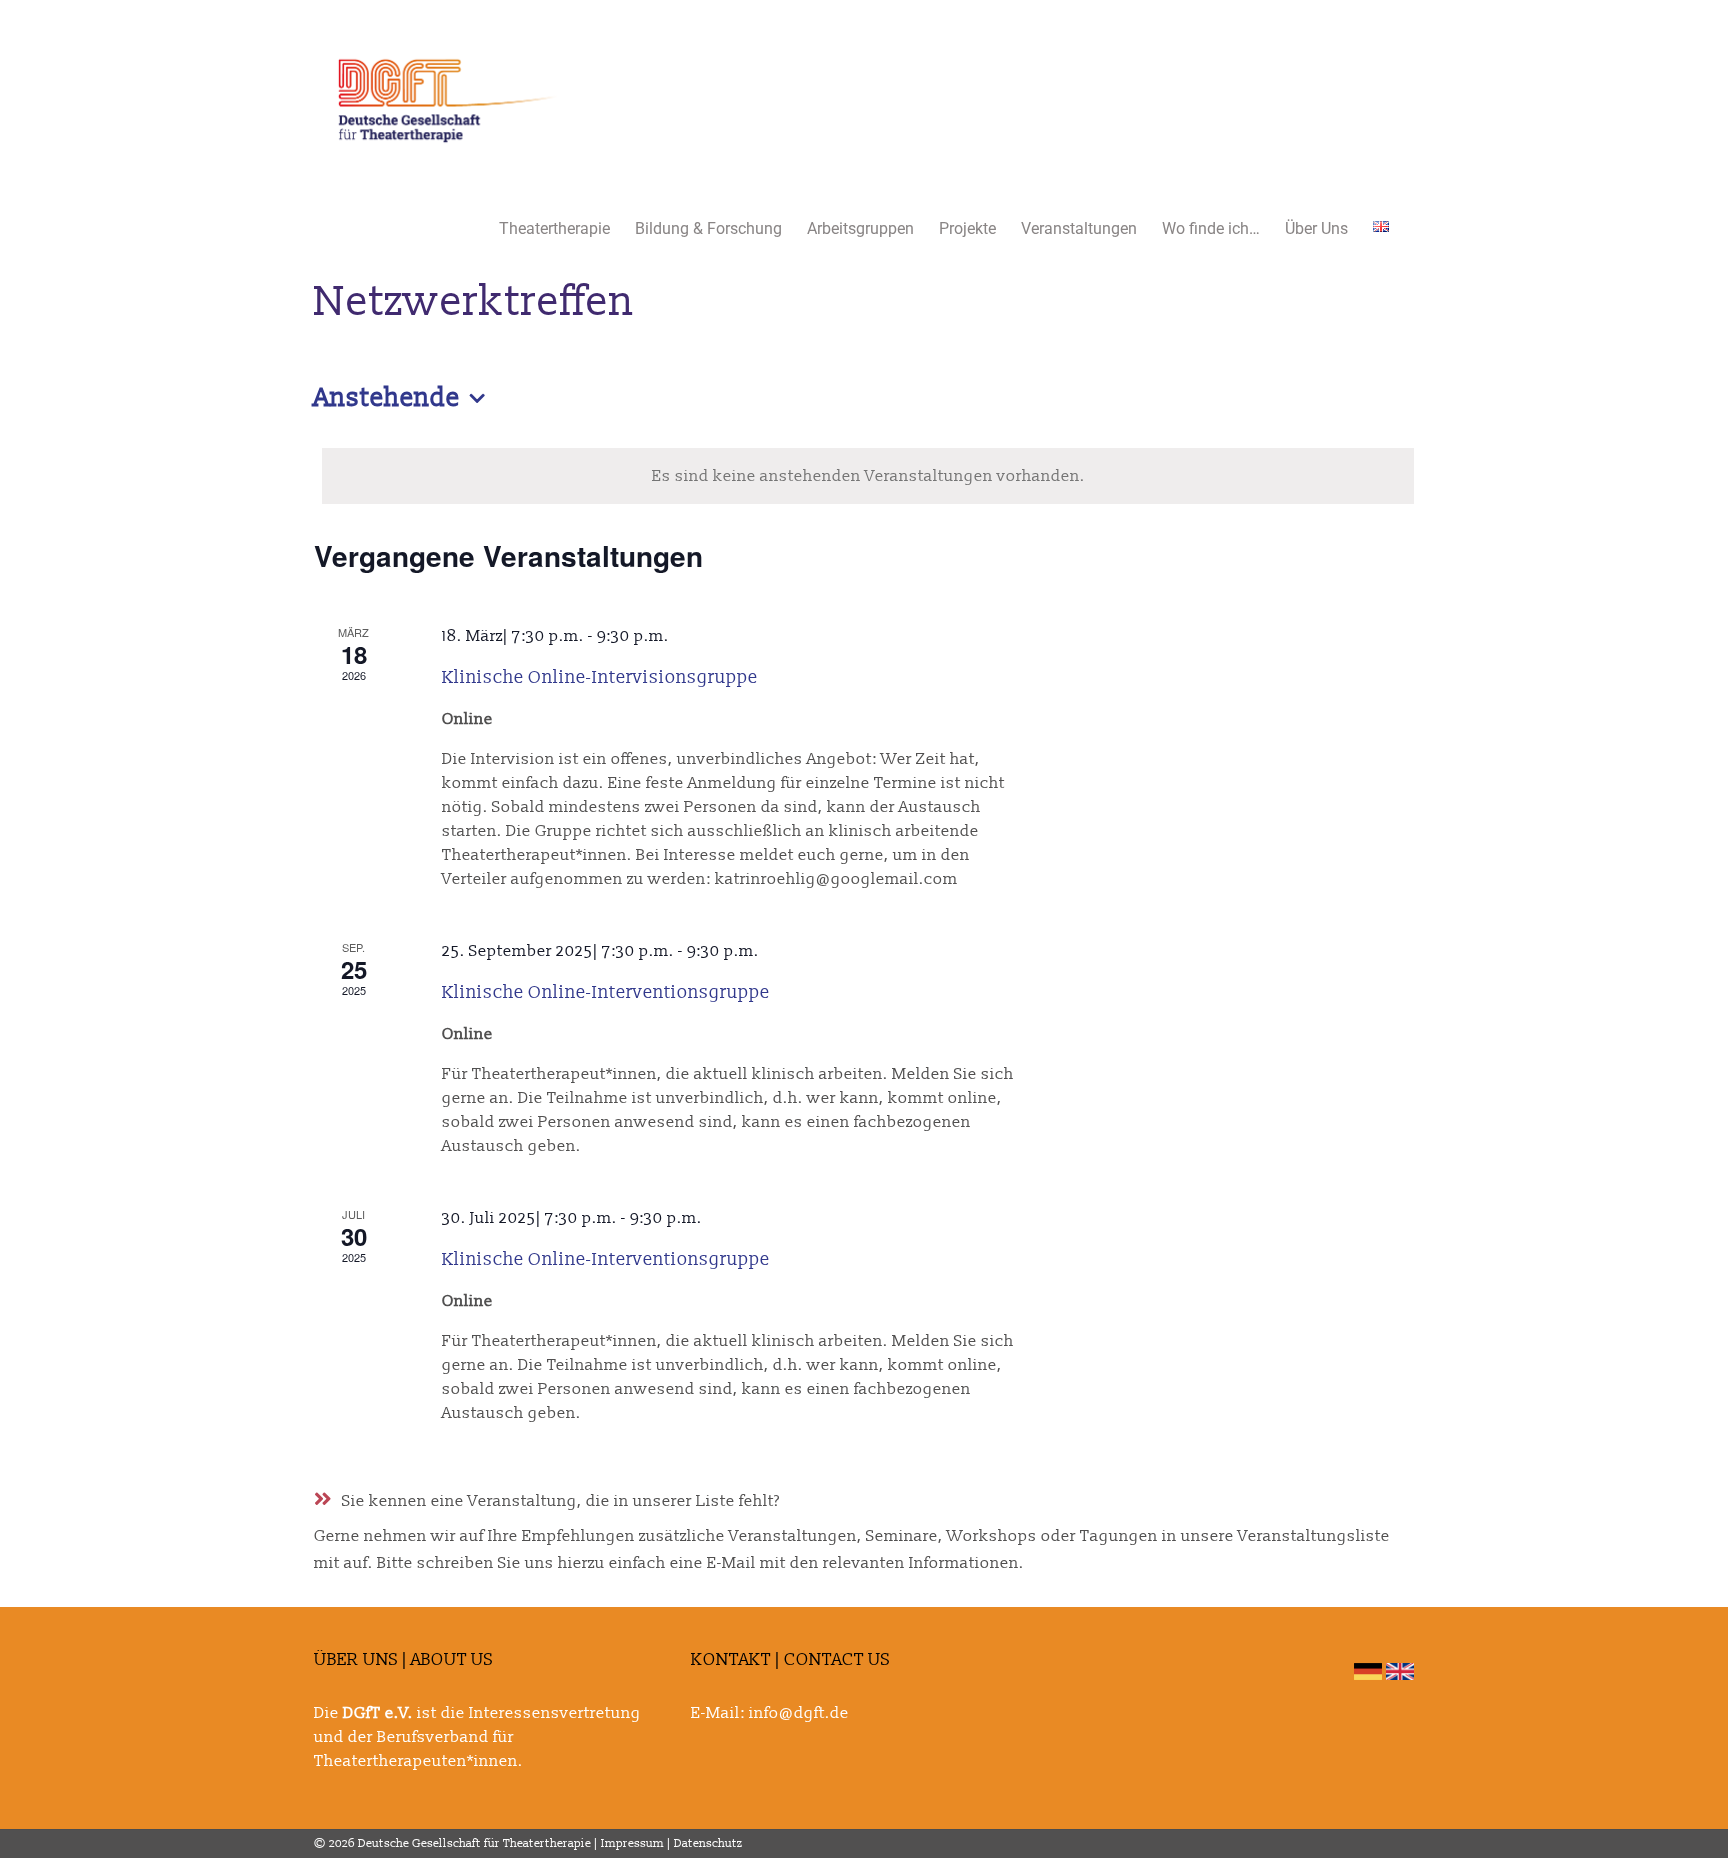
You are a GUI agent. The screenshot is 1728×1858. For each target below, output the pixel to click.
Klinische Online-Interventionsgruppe (606, 992)
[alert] (868, 476)
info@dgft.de (799, 1713)
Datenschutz (708, 1843)
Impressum (632, 1843)
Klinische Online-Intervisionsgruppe (600, 677)
